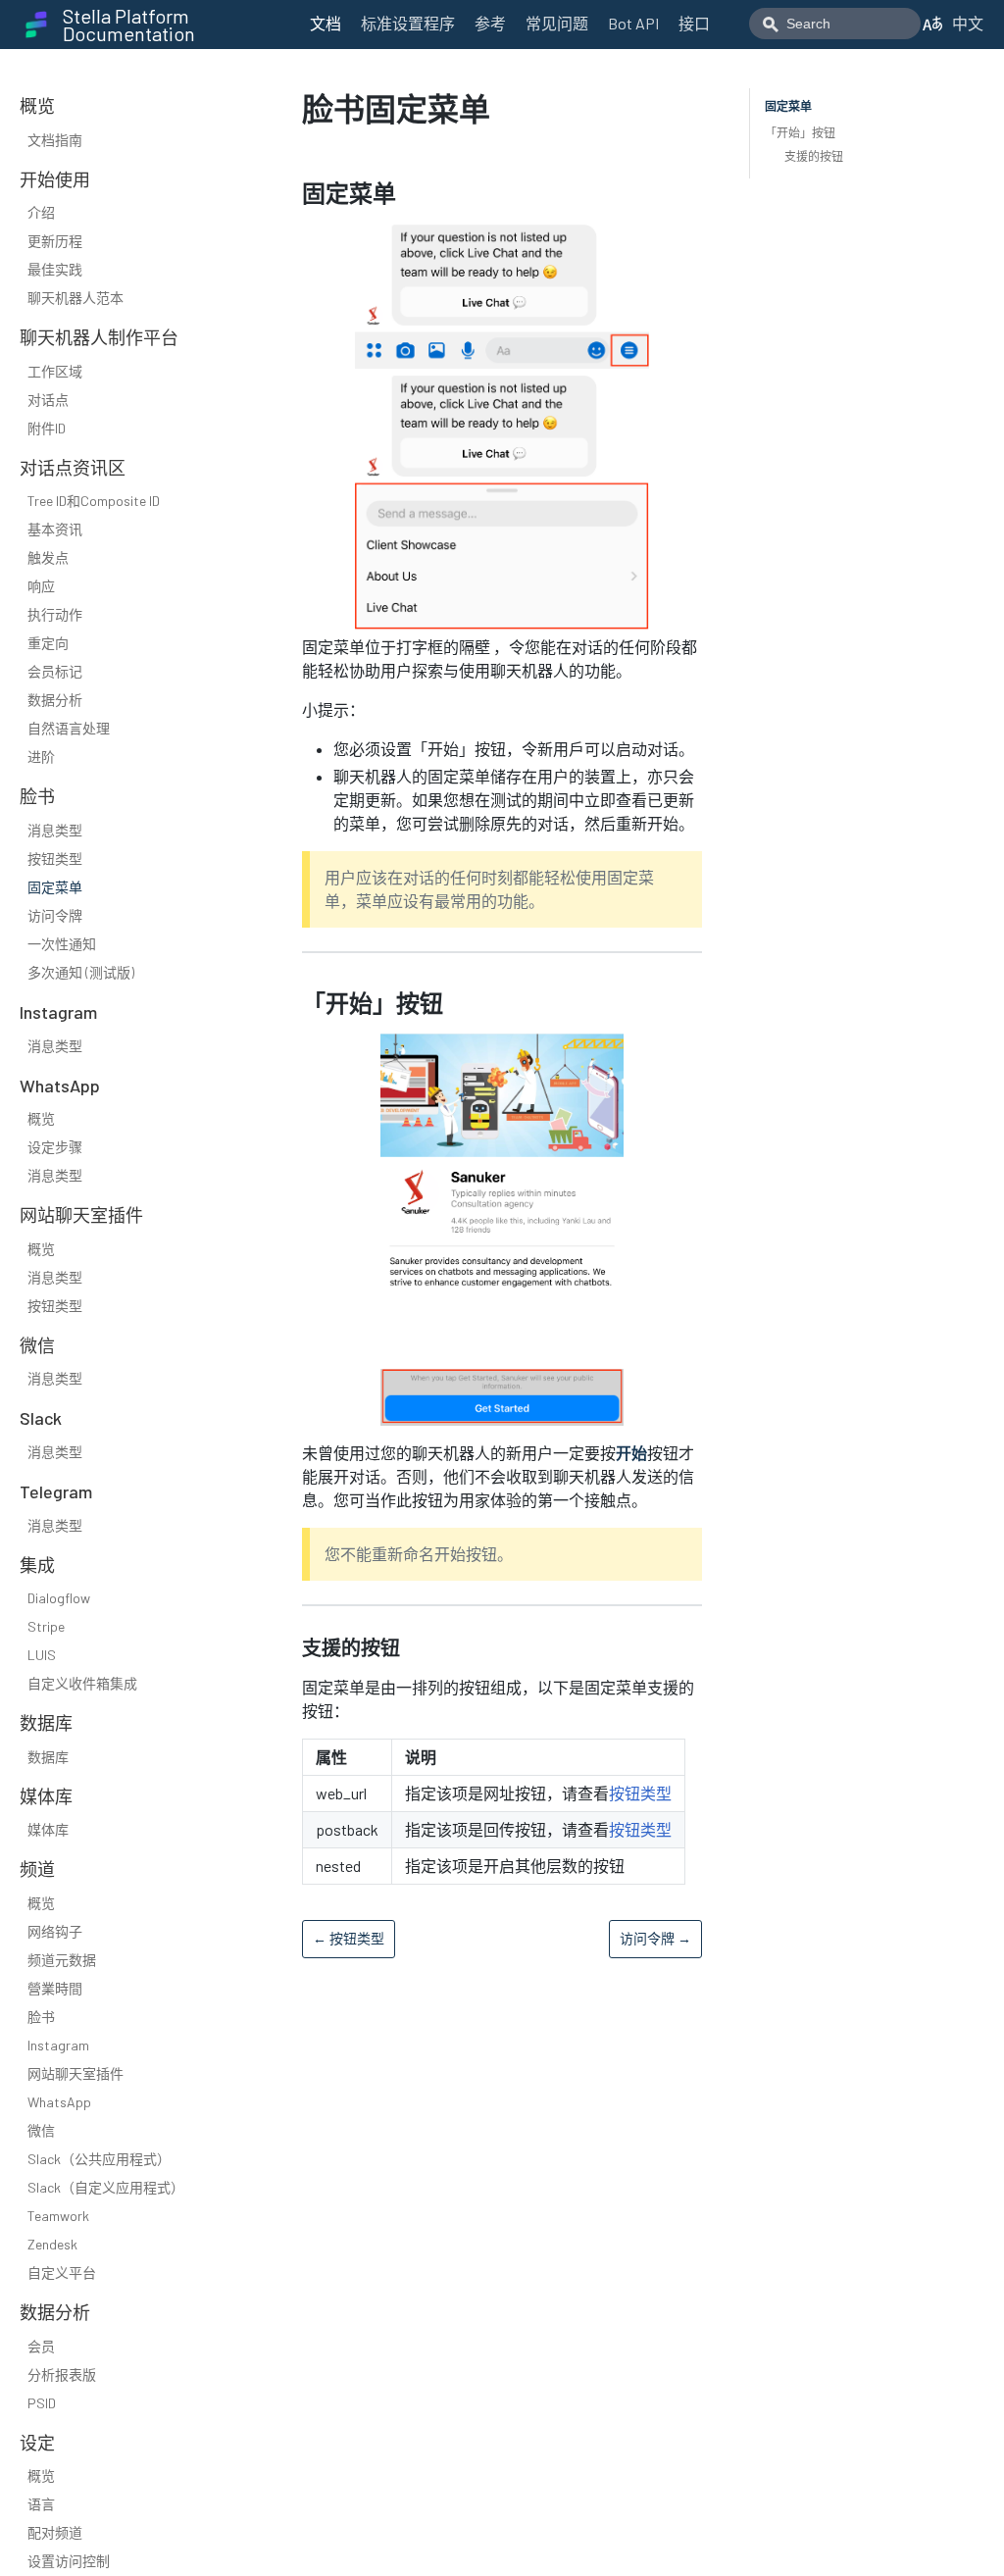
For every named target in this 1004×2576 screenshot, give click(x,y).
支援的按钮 (814, 156)
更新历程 (55, 241)
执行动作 (55, 614)
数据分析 (55, 700)
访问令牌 (55, 915)
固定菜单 (55, 887)
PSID (42, 2403)
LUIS (42, 1655)
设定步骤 (55, 1147)
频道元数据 (62, 1960)
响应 (41, 586)
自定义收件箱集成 (82, 1683)
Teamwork (58, 2216)
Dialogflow (59, 1598)
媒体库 (48, 1829)
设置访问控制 (69, 2561)
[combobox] (835, 24)
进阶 (41, 757)
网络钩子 (55, 1931)
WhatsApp (59, 2102)
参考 (490, 23)
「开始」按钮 (800, 132)
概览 (41, 1118)
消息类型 (55, 830)
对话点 (48, 400)
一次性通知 (62, 944)
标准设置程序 (408, 23)
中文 (968, 23)
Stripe (46, 1626)
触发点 (48, 557)
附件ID (47, 428)
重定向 (48, 643)
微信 (41, 2130)
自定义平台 (62, 2273)
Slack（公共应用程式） (99, 2159)
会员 (41, 2346)
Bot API (633, 23)
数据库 (48, 1757)
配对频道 (55, 2532)
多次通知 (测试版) (81, 972)
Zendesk (52, 2244)
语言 (41, 2504)
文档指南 (55, 140)
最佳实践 (55, 269)
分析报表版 (62, 2374)
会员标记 (55, 671)
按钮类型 (55, 859)
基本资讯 (55, 529)
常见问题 (557, 23)
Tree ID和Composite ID (94, 501)
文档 (326, 23)
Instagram (58, 2045)
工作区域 (55, 371)
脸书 (41, 2017)
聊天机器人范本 (75, 298)
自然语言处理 (69, 728)
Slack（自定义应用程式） (106, 2187)
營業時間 (55, 1988)
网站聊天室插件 (75, 2073)
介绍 (41, 212)
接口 (694, 23)
